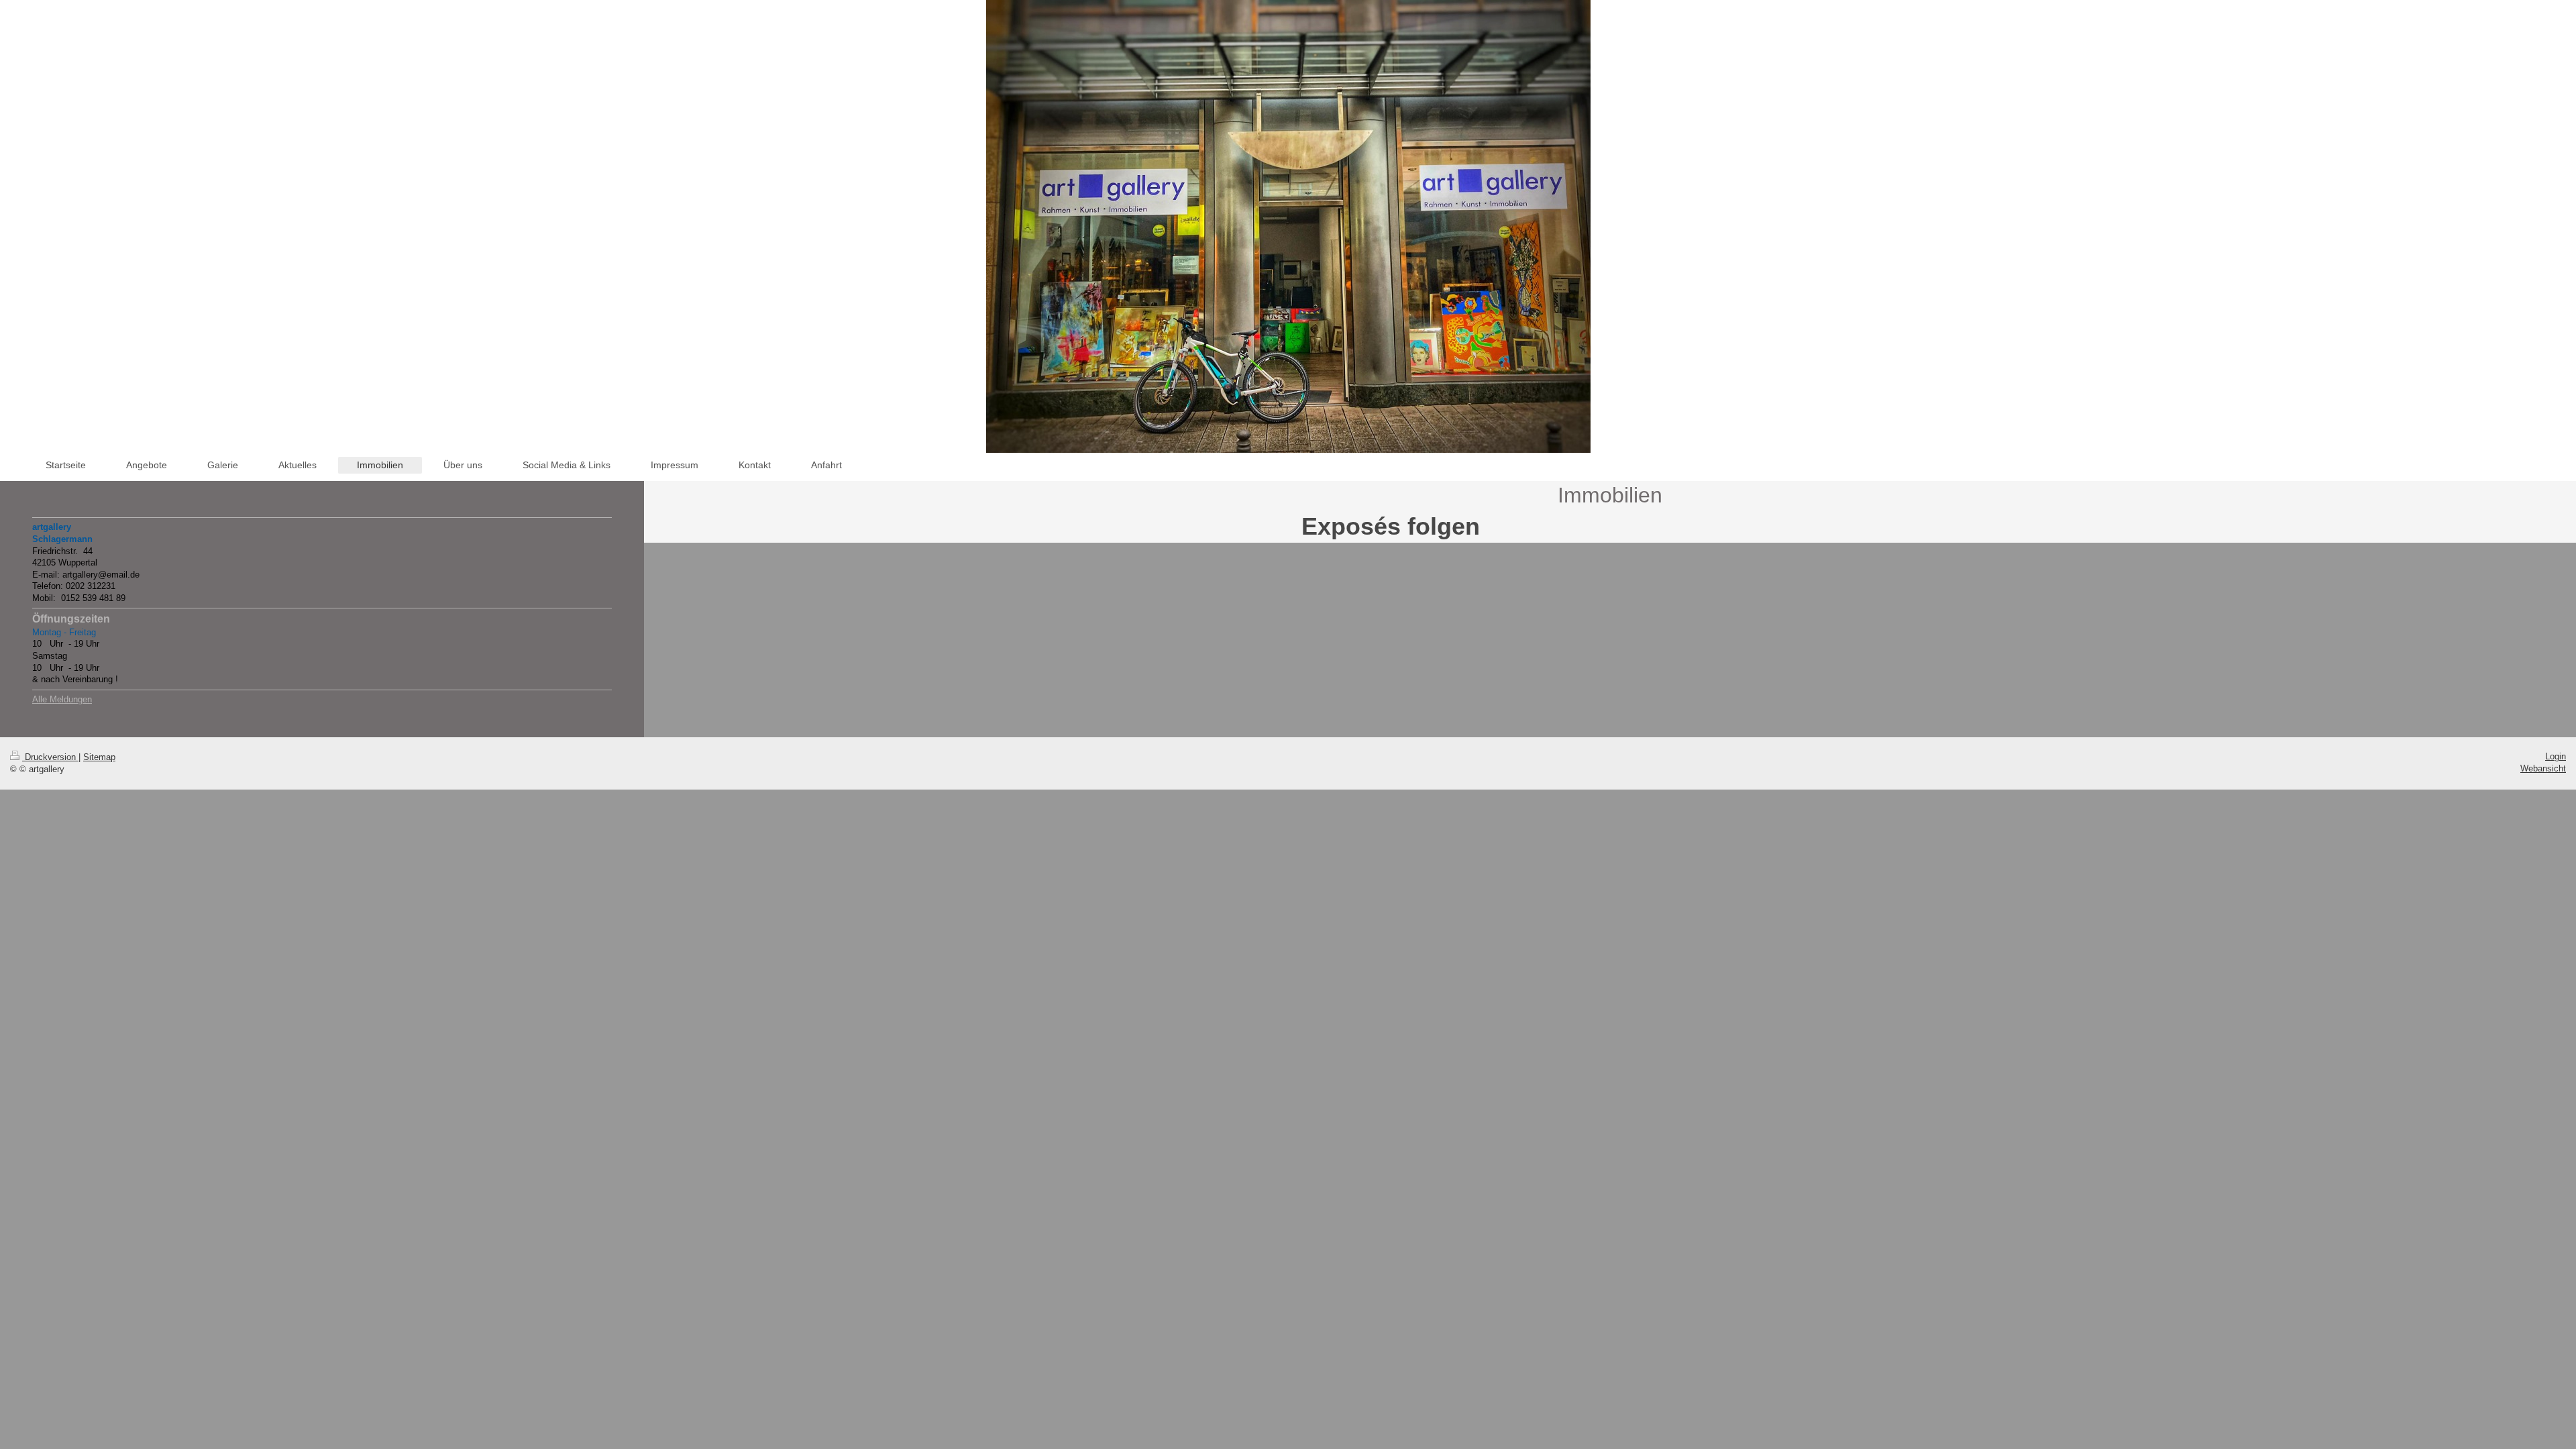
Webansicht (2543, 768)
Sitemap (99, 757)
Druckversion (50, 757)
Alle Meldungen (62, 699)
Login (2556, 756)
